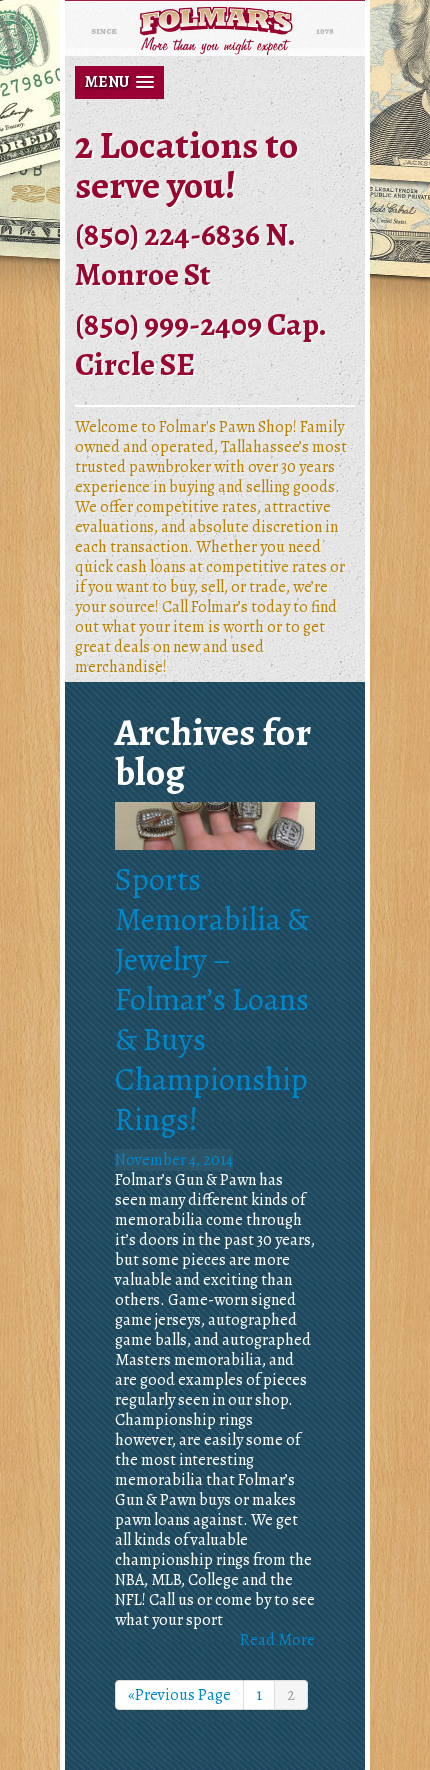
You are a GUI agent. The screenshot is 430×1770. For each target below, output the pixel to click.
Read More (277, 1640)
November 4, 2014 (174, 1160)
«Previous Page (179, 1695)
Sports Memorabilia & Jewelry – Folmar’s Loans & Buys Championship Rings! (212, 999)
